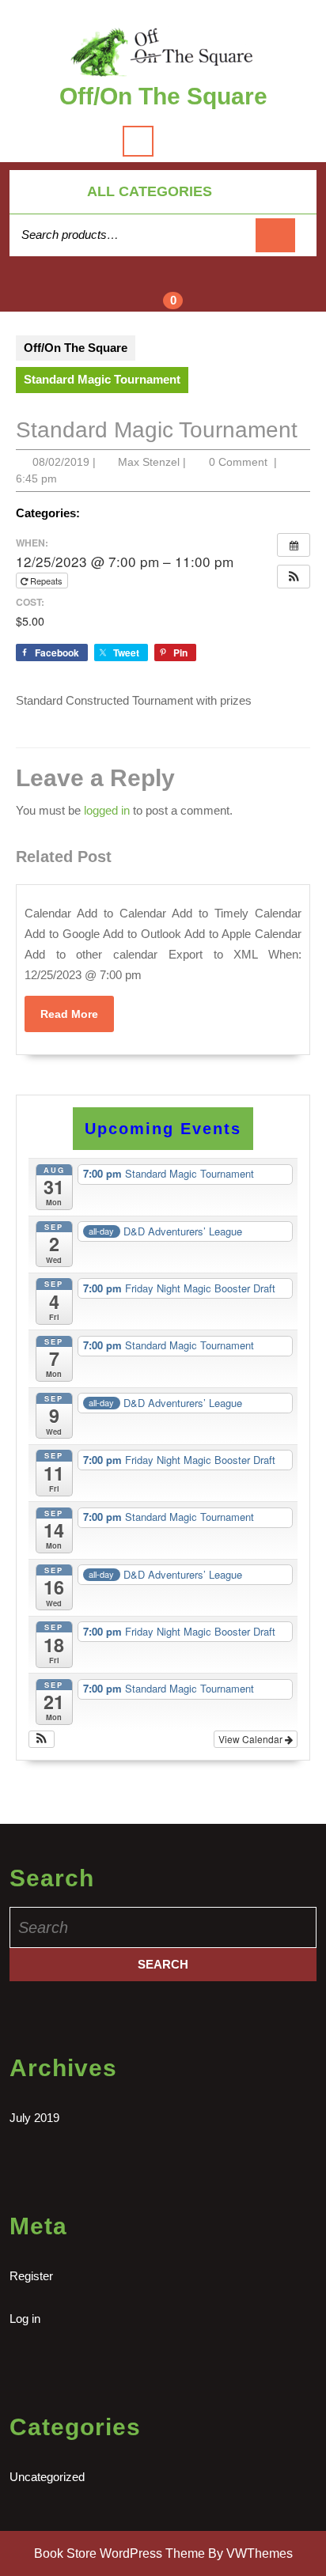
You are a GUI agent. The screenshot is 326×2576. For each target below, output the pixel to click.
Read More (77, 1019)
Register (31, 2276)
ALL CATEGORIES (150, 191)
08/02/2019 (61, 462)
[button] (294, 577)
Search (275, 235)
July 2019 (34, 2118)
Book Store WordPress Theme (119, 2553)
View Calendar (252, 1739)
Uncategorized (47, 2477)
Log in (25, 2319)
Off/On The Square (163, 96)
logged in (107, 810)
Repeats (46, 581)
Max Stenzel (149, 462)
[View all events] (294, 545)
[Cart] (163, 293)
